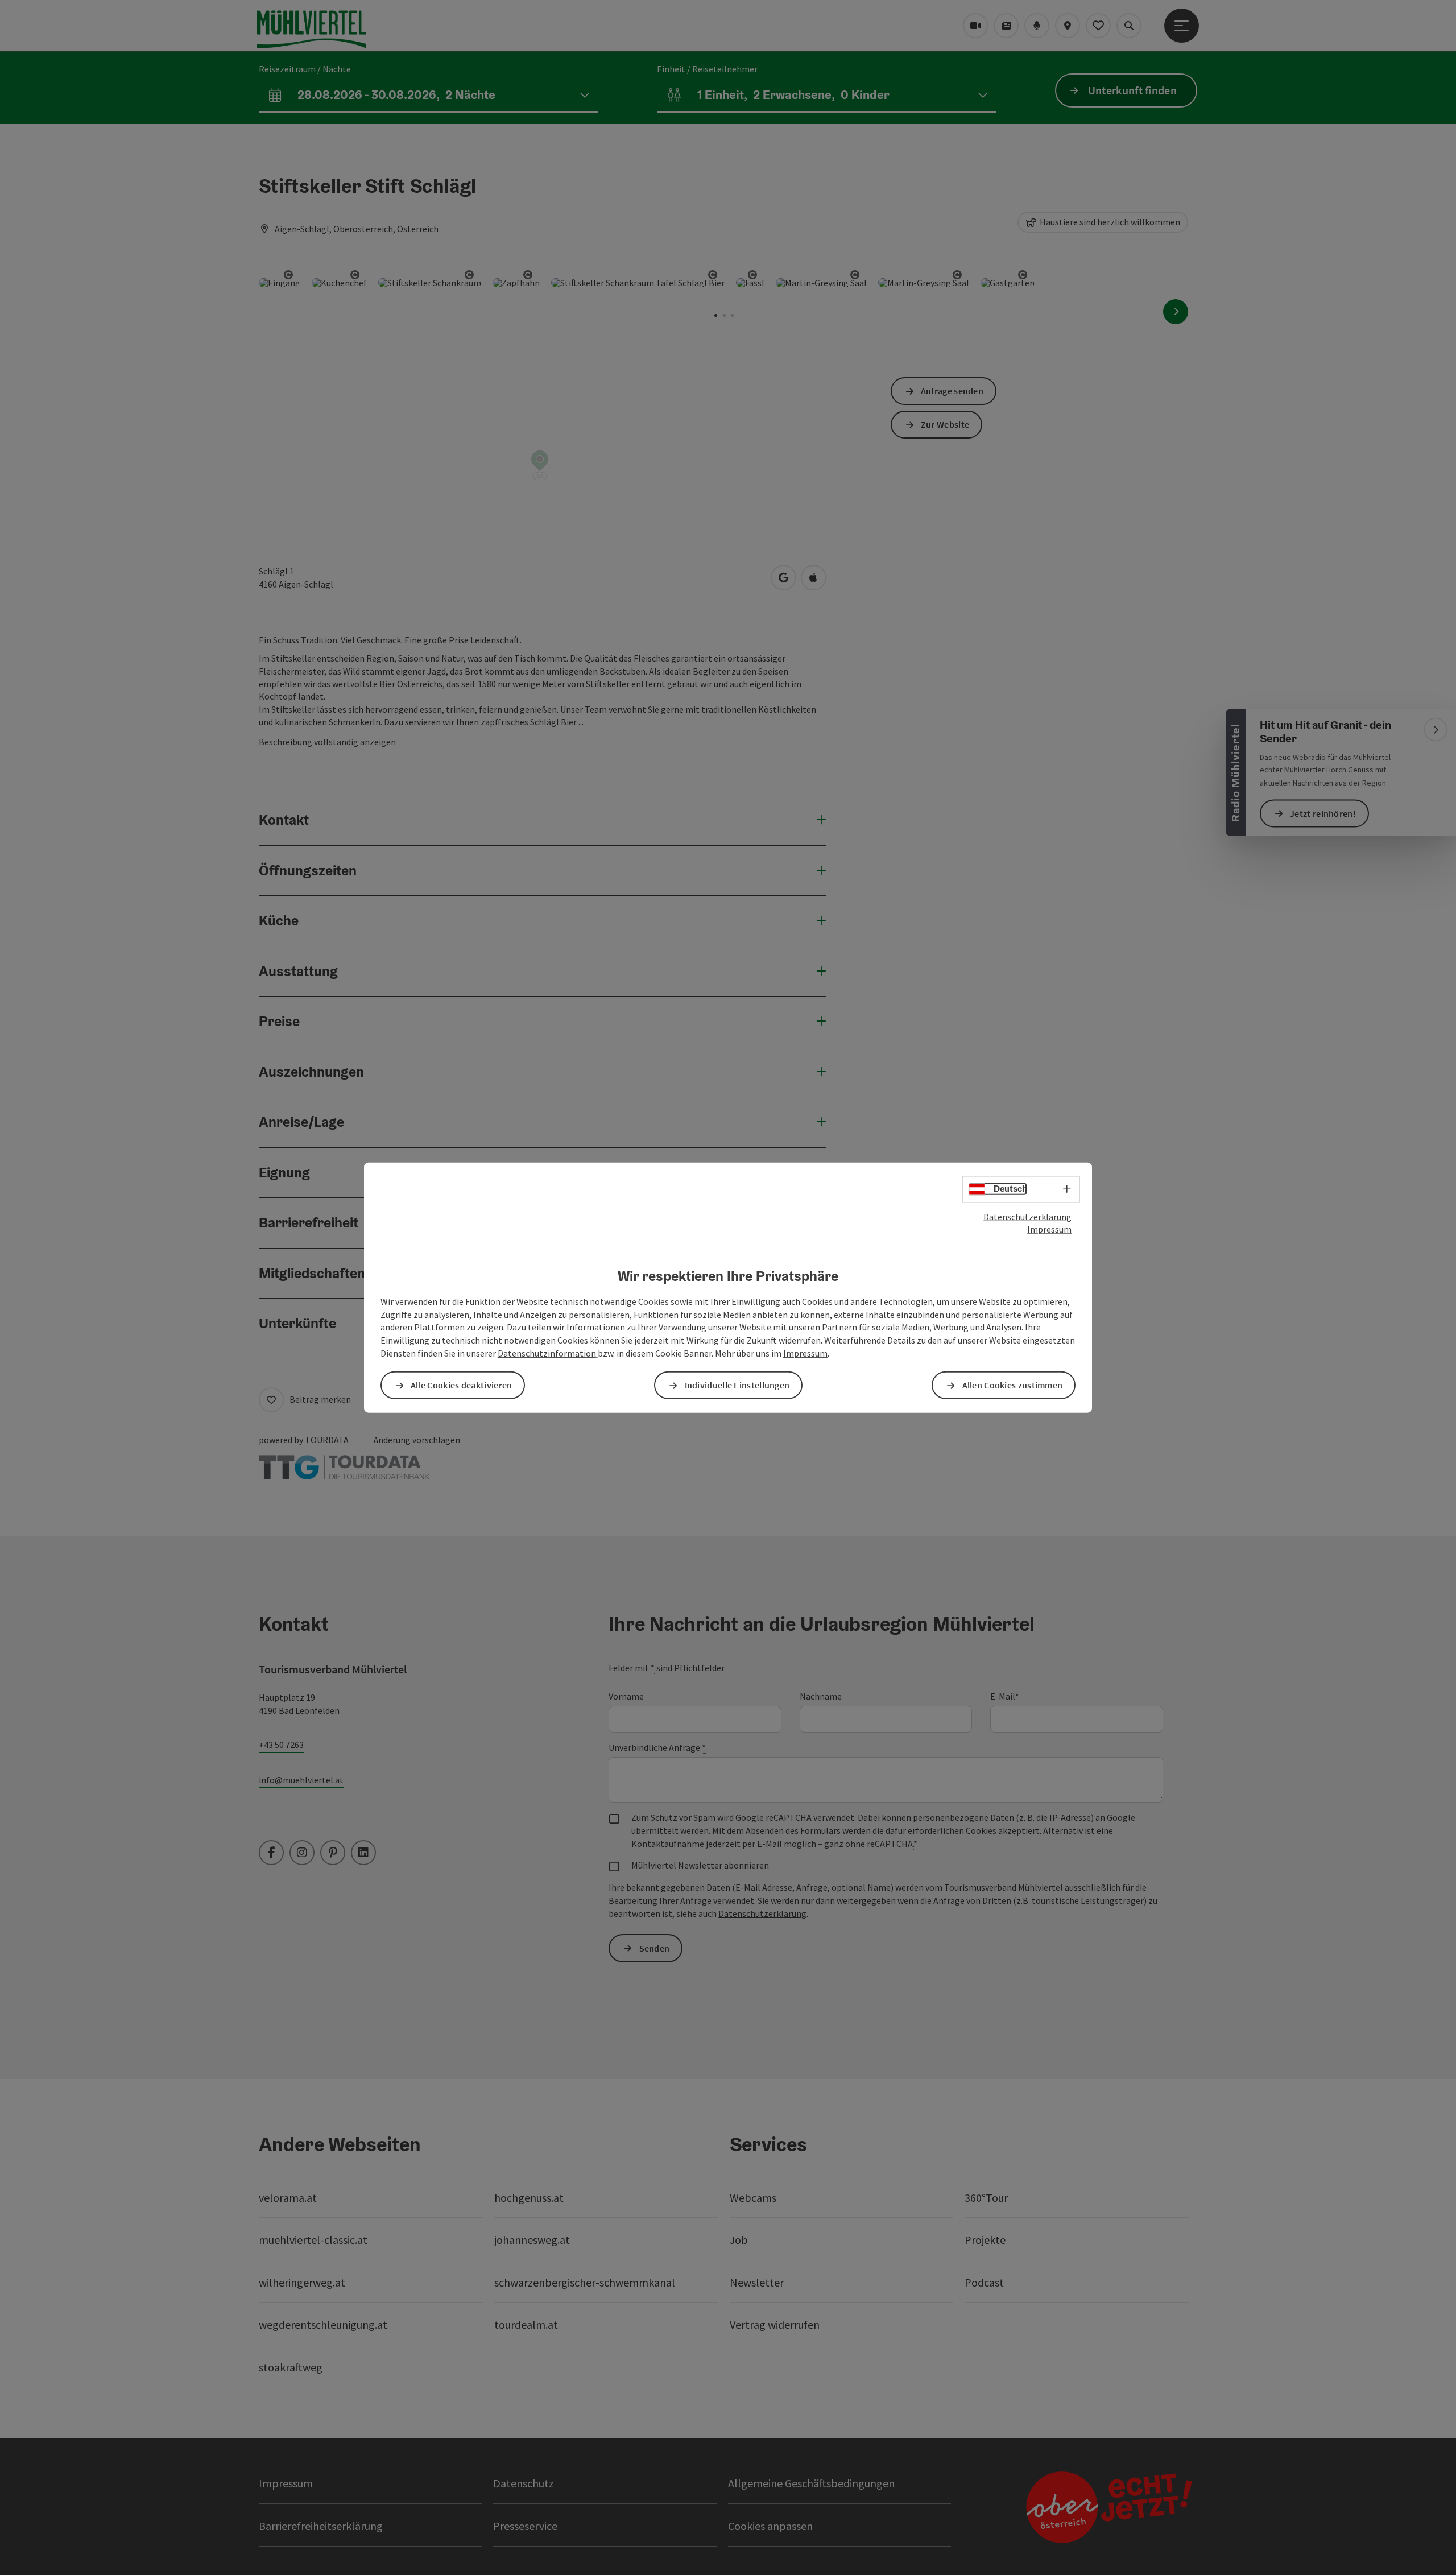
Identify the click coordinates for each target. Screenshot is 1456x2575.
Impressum (1049, 1229)
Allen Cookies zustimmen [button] (1013, 1385)
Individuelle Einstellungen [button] (737, 1385)
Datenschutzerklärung (1027, 1216)
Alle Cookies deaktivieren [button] (462, 1385)
